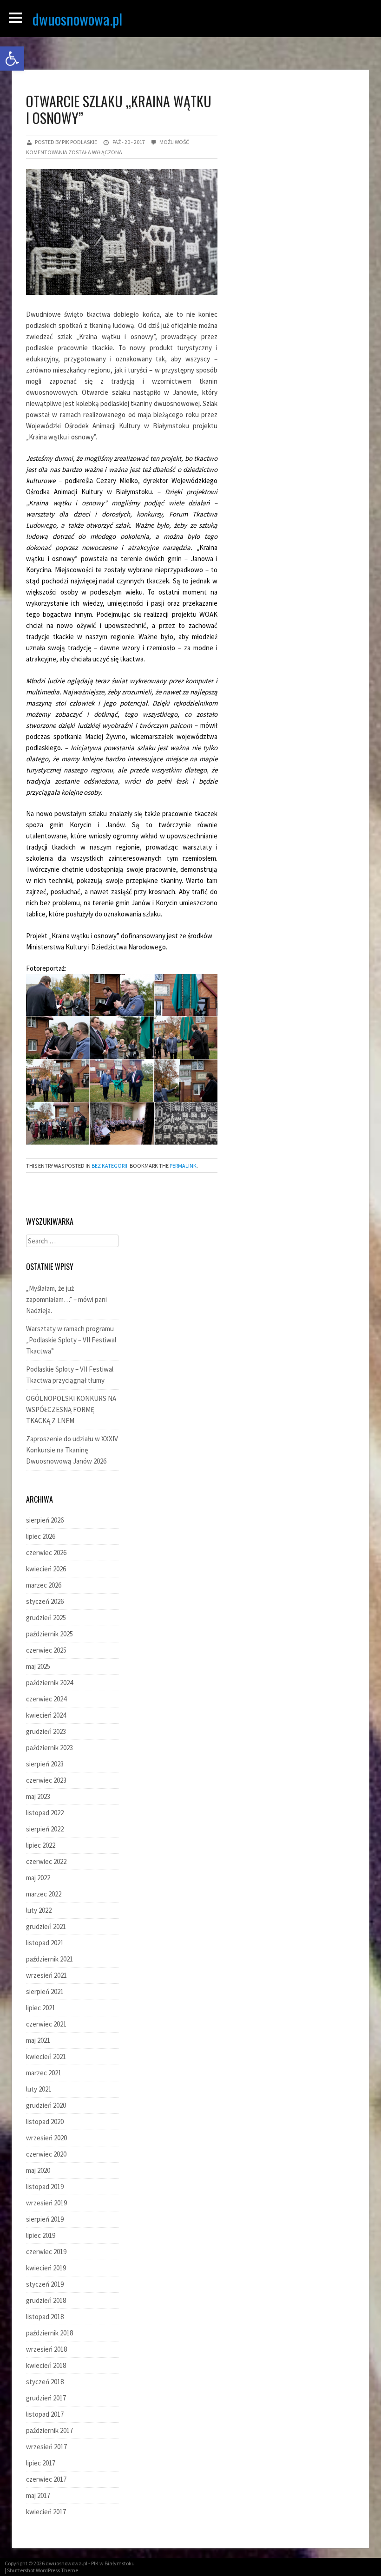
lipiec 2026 (41, 1536)
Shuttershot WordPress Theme (43, 2570)
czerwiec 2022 (46, 1861)
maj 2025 (38, 1666)
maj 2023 (38, 1796)
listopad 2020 (45, 2122)
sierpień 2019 (45, 2219)
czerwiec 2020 (46, 2154)
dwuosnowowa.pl (77, 19)
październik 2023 (49, 1748)
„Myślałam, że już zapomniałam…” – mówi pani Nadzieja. (66, 1299)
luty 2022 (39, 1910)
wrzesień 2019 (46, 2203)
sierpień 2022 (45, 1829)
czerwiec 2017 (46, 2479)
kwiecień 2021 (46, 2056)
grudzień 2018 (46, 2300)
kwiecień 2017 (46, 2512)
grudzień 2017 (46, 2398)
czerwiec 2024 (46, 1699)
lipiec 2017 (41, 2463)
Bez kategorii (109, 1166)
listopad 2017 (45, 2414)
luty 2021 (39, 2089)
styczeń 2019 (45, 2284)
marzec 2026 (44, 1585)
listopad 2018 (45, 2317)
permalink (183, 1166)
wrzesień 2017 (46, 2447)
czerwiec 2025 (46, 1650)
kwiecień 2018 (46, 2365)
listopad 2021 (45, 1943)
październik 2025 (49, 1634)
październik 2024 (49, 1683)
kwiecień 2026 (46, 1569)
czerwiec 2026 (46, 1553)
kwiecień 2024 (46, 1715)
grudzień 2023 (46, 1731)
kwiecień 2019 (46, 2268)
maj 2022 (38, 1878)
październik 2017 (49, 2430)
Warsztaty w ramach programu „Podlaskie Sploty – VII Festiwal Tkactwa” (71, 1340)
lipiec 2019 (41, 2235)
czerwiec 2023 (46, 1780)
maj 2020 (38, 2170)
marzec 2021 (44, 2073)
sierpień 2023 (45, 1764)
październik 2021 (49, 1959)
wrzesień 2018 (46, 2349)
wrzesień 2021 (46, 1975)
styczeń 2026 (45, 1601)
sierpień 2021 (45, 1991)
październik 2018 (49, 2333)
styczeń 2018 (45, 2382)
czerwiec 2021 (46, 2024)
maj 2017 (38, 2495)
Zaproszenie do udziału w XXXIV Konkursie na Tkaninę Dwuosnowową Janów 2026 (72, 1450)
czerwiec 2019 (46, 2252)
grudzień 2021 (46, 1926)
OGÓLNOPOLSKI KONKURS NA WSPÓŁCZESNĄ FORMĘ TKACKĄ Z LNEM (71, 1409)
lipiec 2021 (41, 2008)
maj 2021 (38, 2040)
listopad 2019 (45, 2187)
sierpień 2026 (45, 1520)
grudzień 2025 (46, 1618)
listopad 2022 (45, 1813)
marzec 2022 (44, 1894)
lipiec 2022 (41, 1845)
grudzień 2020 (46, 2105)
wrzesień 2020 (46, 2138)
